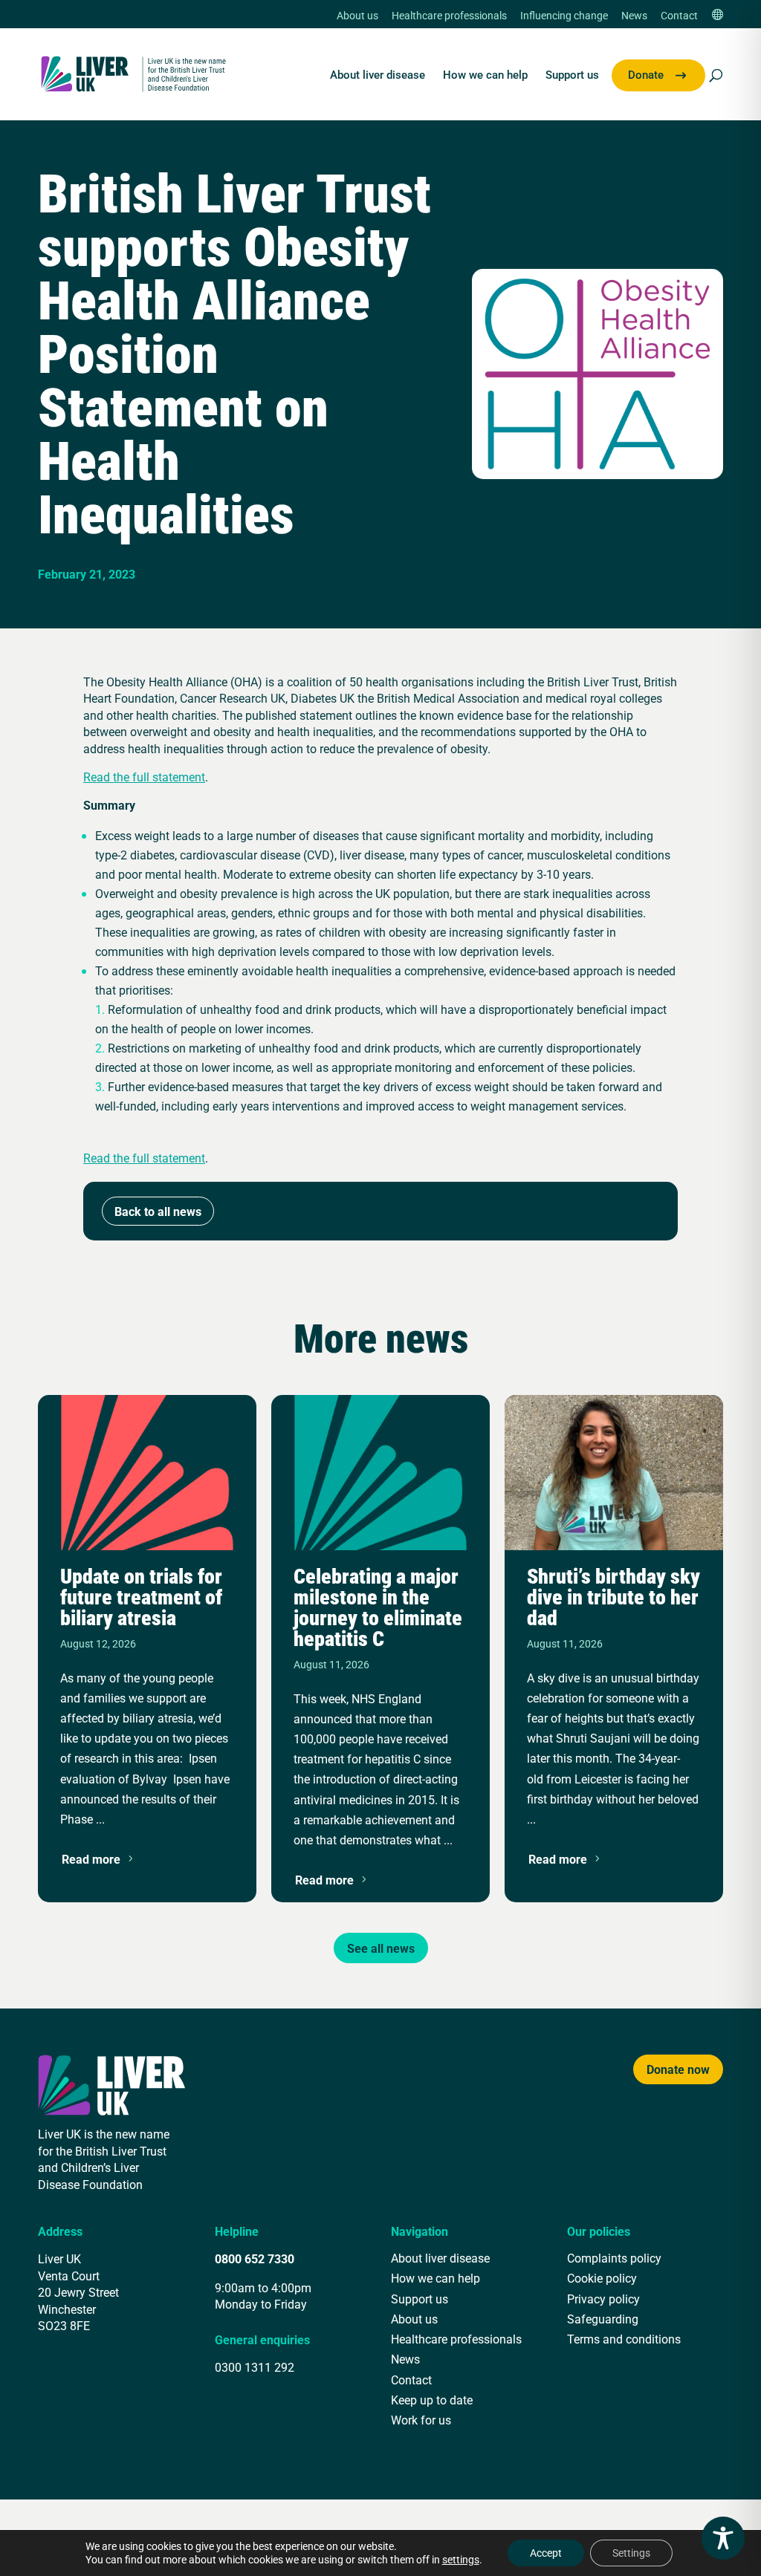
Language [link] (717, 16)
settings (461, 2560)
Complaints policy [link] (614, 2258)
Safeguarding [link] (603, 2319)
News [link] (634, 16)
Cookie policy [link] (602, 2278)
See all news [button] (381, 1948)
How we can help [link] (485, 75)
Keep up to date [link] (432, 2400)
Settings (631, 2553)
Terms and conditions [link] (624, 2339)
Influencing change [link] (564, 16)
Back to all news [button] (158, 1211)
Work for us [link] (421, 2420)
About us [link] (357, 16)
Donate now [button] (678, 2069)
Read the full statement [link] (144, 777)
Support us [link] (572, 75)
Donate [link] (646, 75)
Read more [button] (91, 1859)
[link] (134, 72)
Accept (546, 2553)
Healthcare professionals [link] (449, 16)
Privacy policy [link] (603, 2299)
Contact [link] (679, 16)
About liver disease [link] (378, 75)
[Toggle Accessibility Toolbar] (723, 2538)
